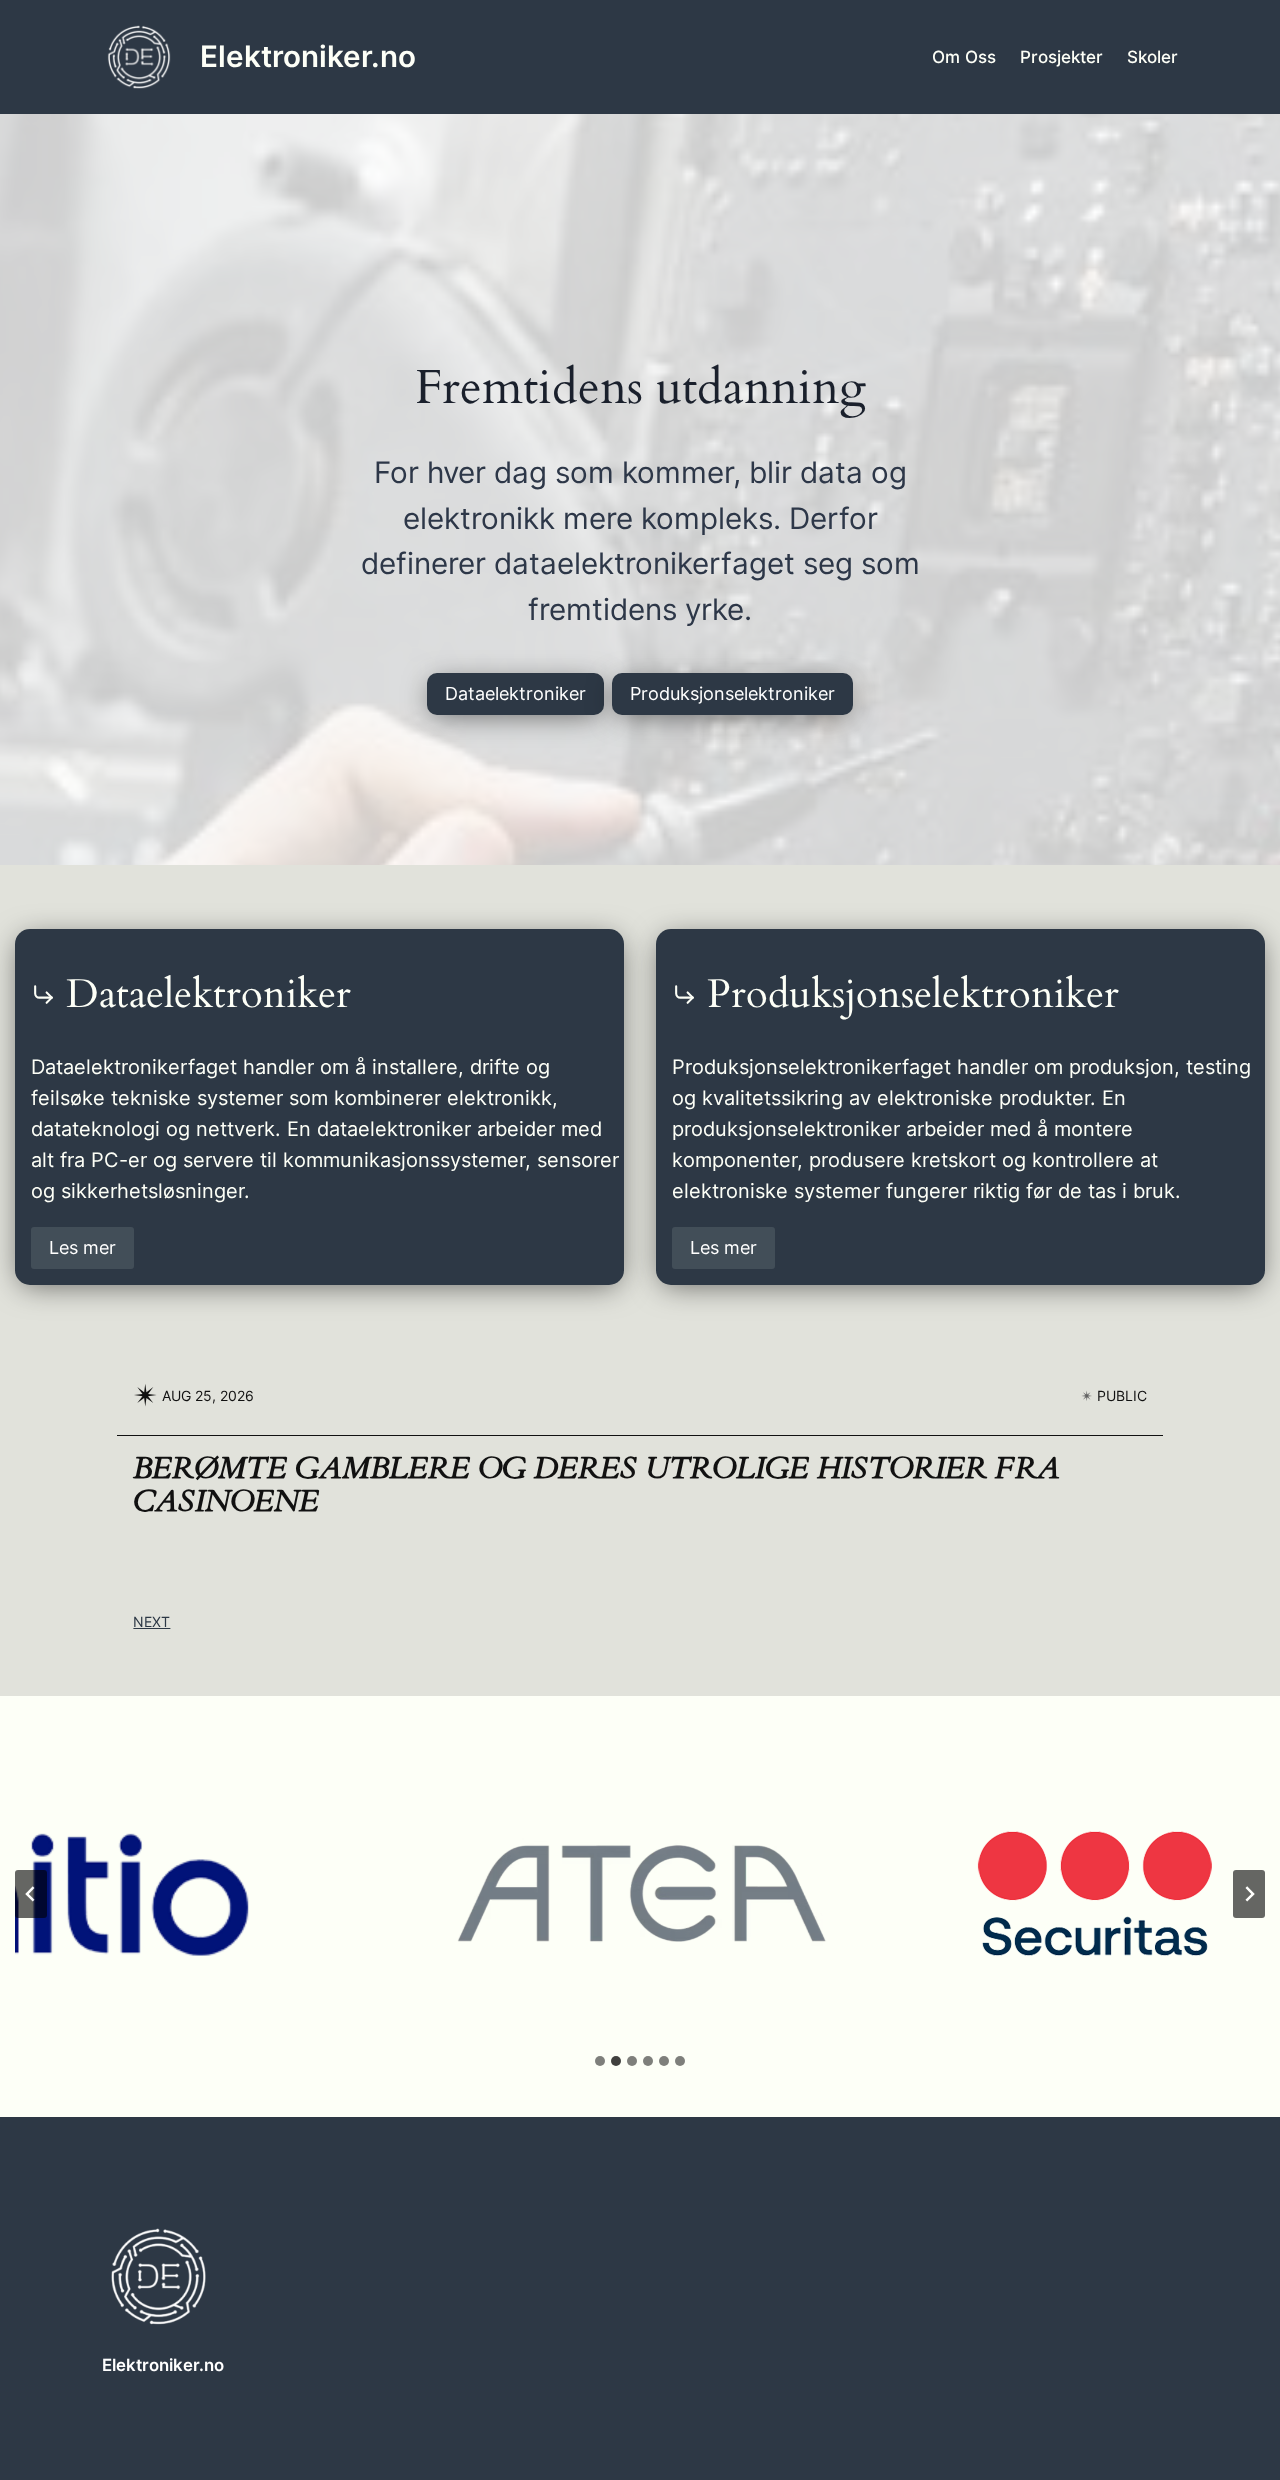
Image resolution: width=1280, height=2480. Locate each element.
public (1122, 1395)
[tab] (600, 2061)
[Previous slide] (31, 1894)
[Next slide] (1249, 1894)
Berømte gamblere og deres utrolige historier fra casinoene (596, 1485)
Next (151, 1621)
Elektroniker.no (308, 56)
